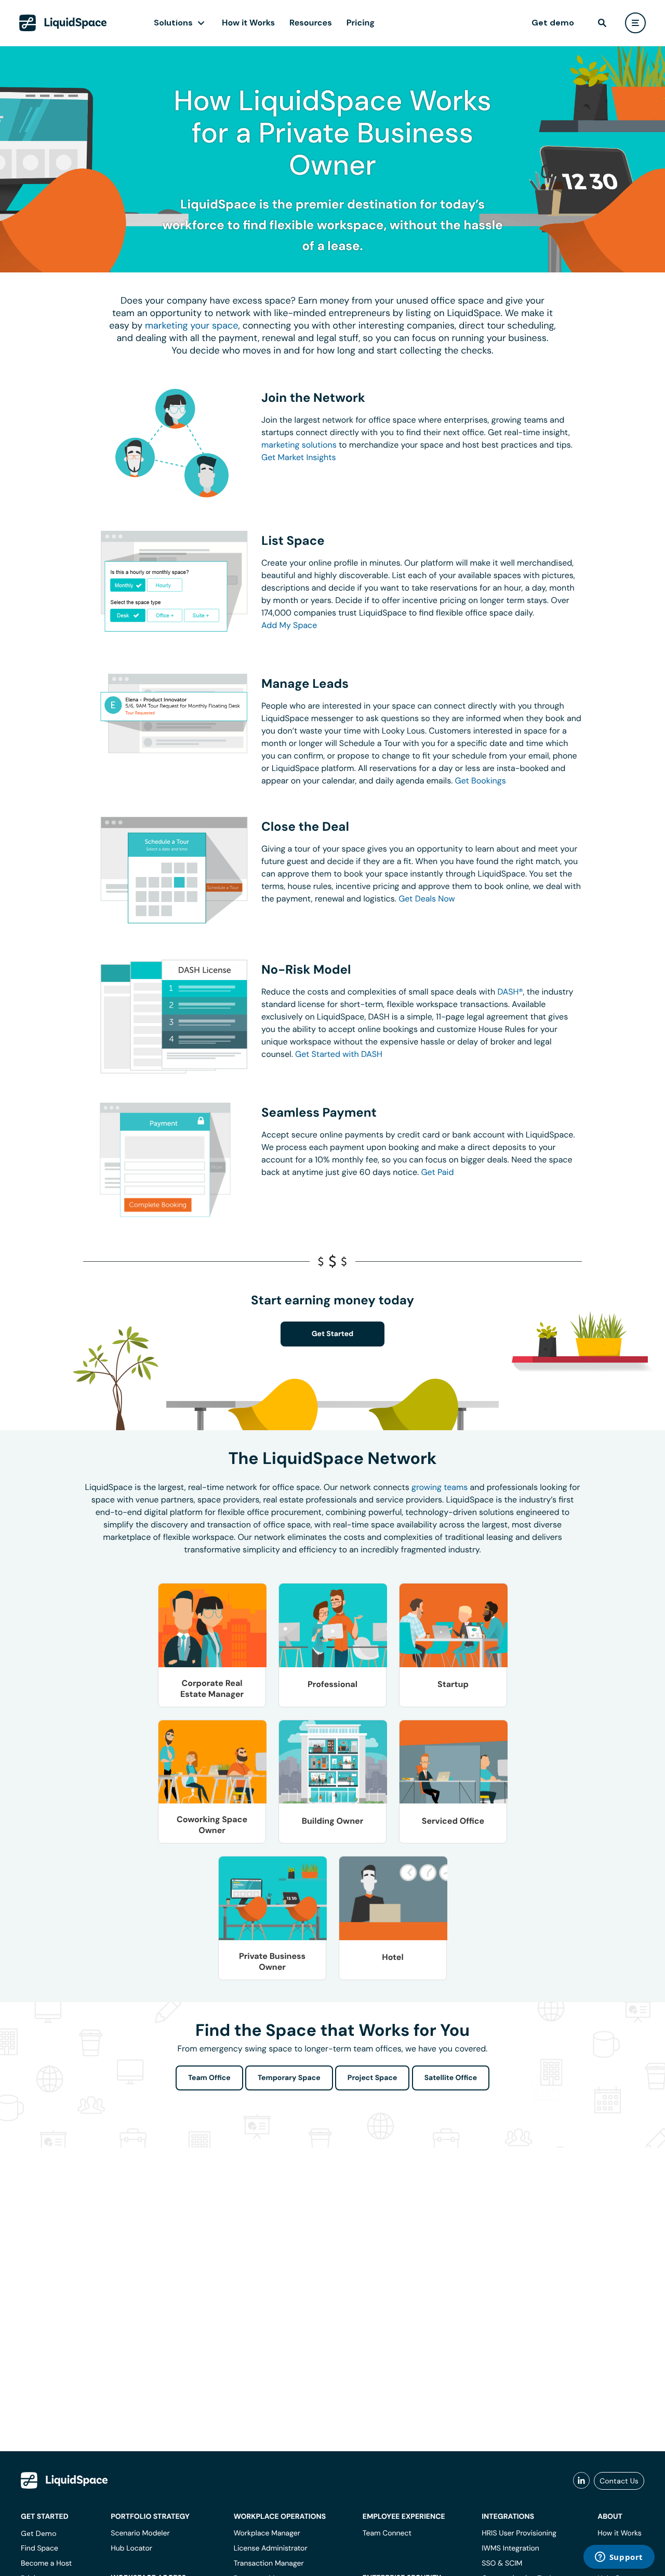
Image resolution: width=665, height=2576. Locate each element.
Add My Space (289, 625)
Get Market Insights (299, 457)
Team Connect (387, 2533)
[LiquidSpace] (64, 2480)
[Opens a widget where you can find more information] (619, 2558)
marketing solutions (299, 445)
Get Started (333, 1334)
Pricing (361, 23)
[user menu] (635, 23)
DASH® (510, 992)
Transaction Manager (269, 2564)
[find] (602, 23)
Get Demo (39, 2533)
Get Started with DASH (339, 1054)
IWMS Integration (510, 2548)
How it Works (248, 23)
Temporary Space (289, 2078)
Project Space (373, 2078)
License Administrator (271, 2548)
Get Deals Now (427, 899)
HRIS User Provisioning (519, 2533)
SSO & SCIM (502, 2564)
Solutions (173, 23)
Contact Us (619, 2481)
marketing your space (192, 325)
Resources (311, 23)
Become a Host (46, 2564)
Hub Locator (131, 2548)
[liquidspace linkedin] (581, 2481)
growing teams (440, 1487)
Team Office (209, 2078)
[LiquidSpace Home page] (63, 23)
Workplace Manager (267, 2533)
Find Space (39, 2548)
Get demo (553, 23)
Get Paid (437, 1172)
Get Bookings (481, 781)
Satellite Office (451, 2078)
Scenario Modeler (140, 2533)
